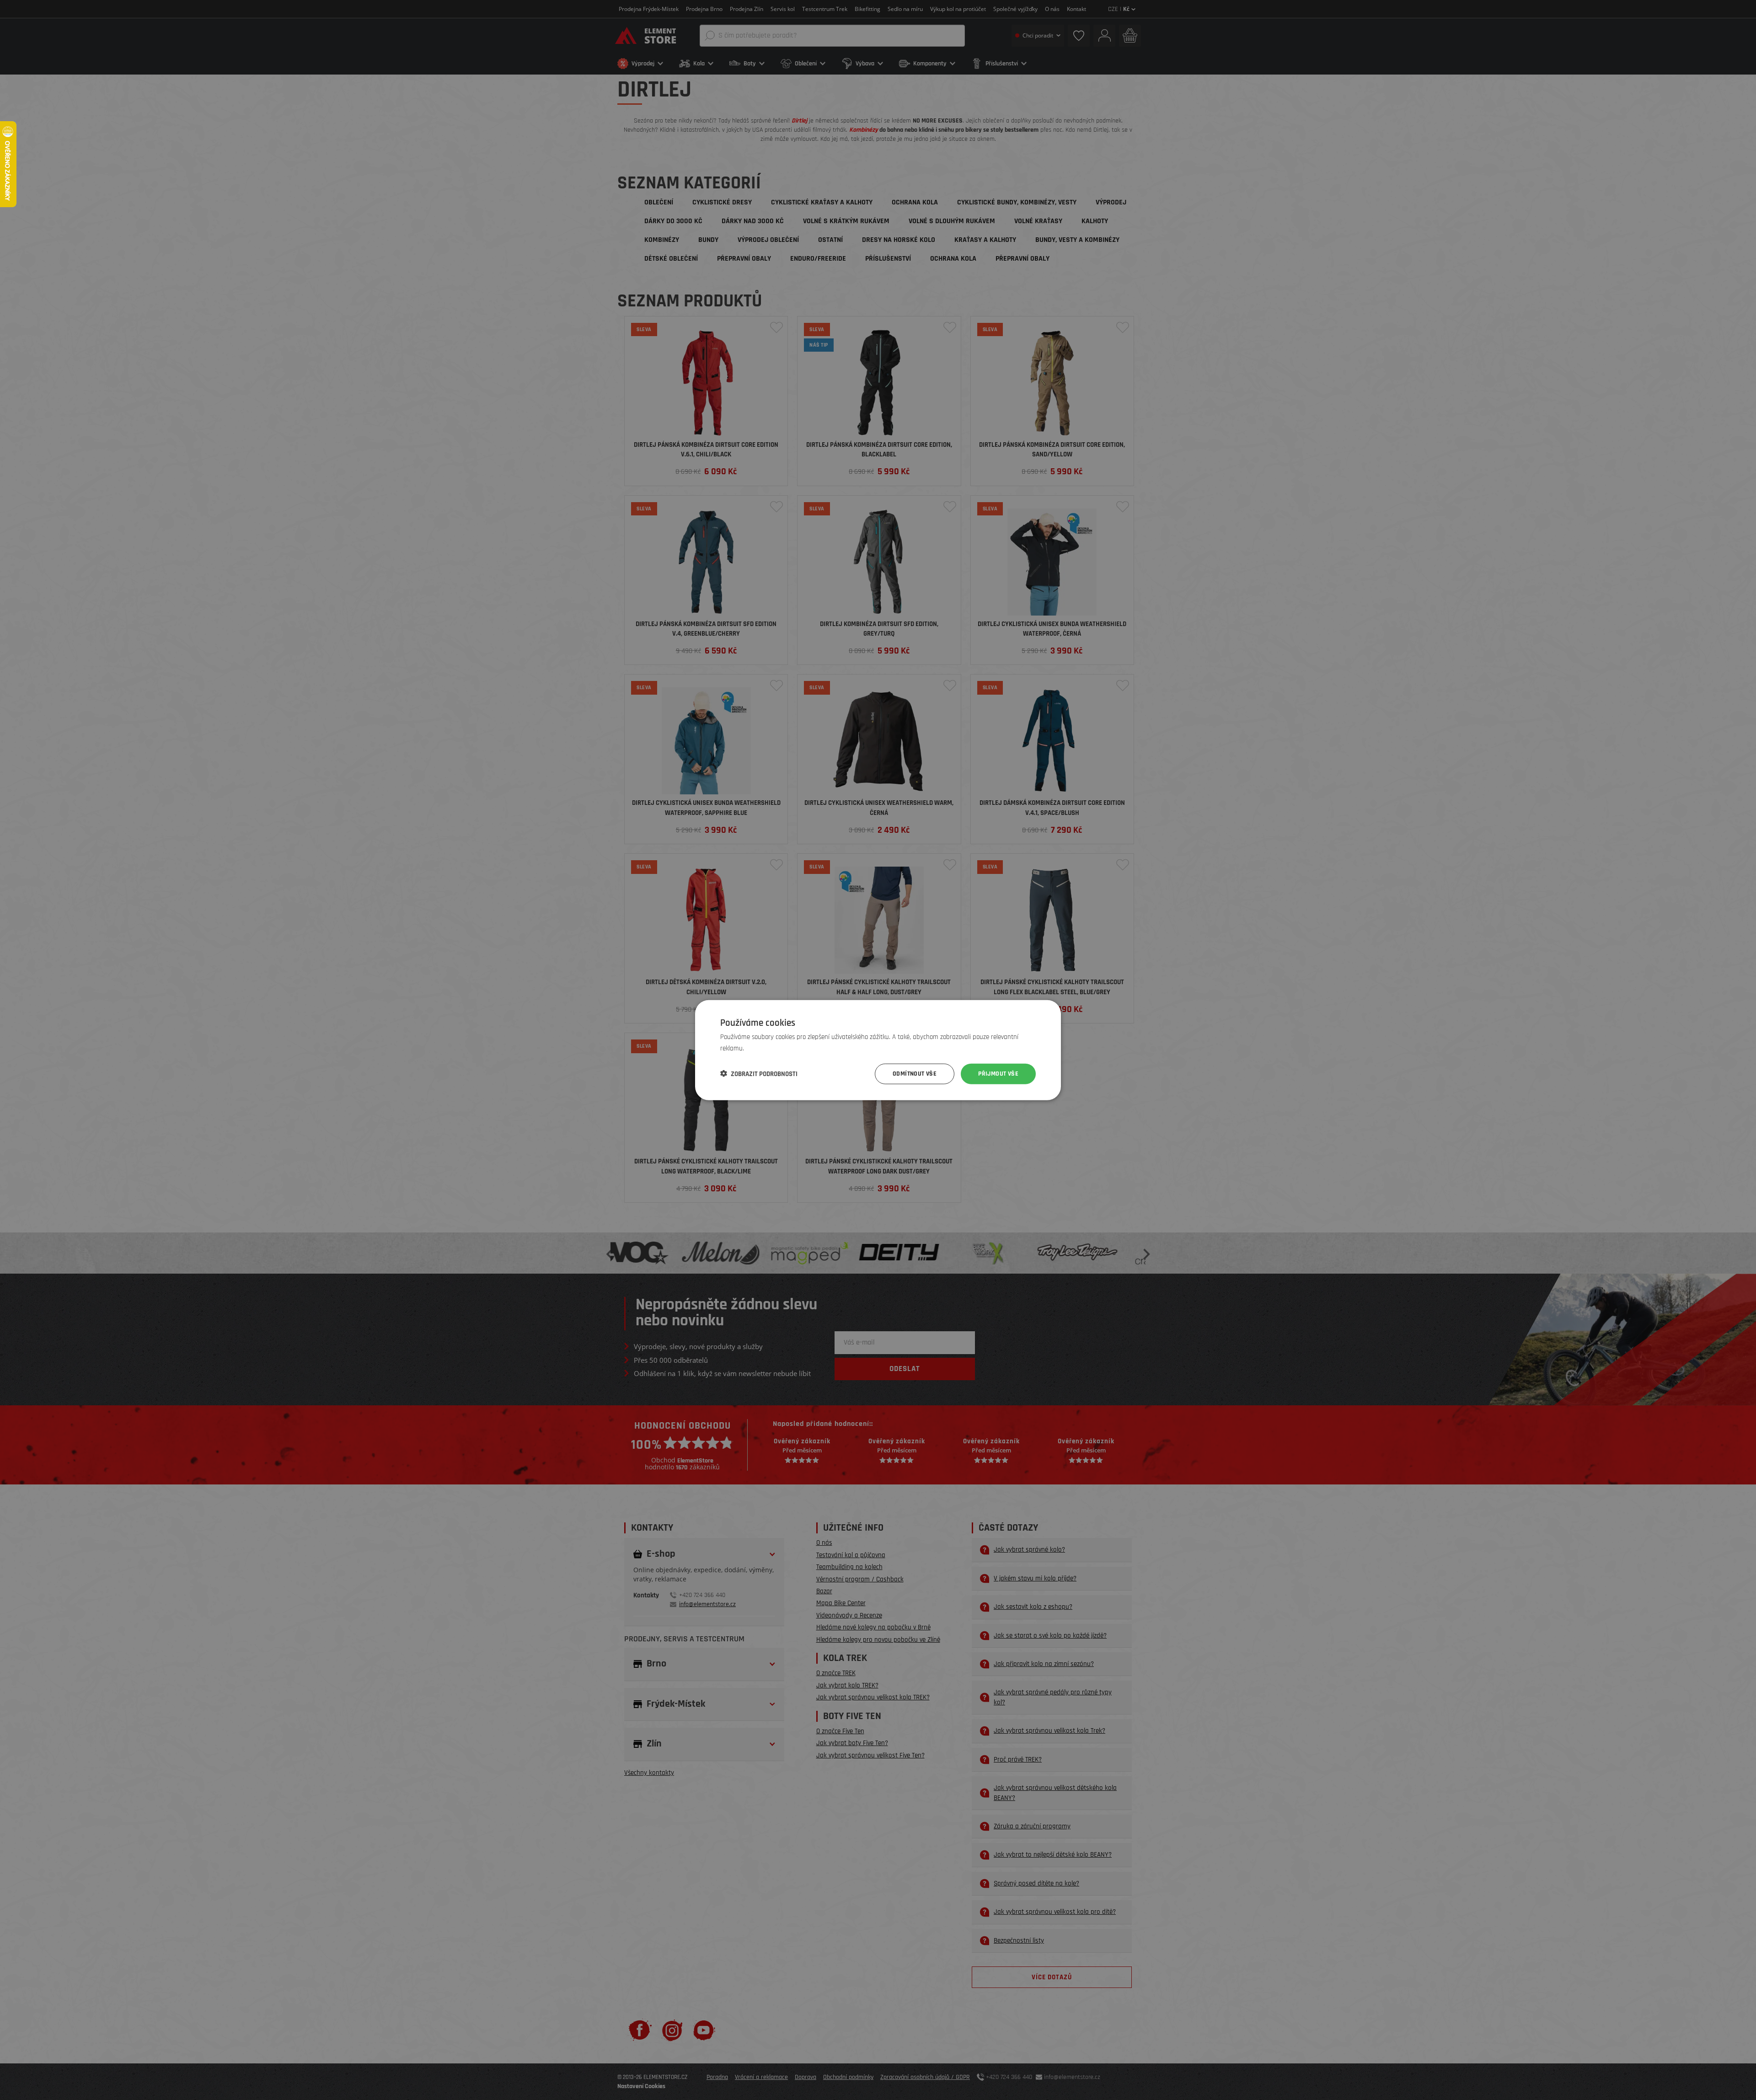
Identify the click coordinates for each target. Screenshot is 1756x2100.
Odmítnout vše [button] (915, 1074)
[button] (759, 1074)
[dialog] (878, 1050)
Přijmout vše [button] (998, 1074)
